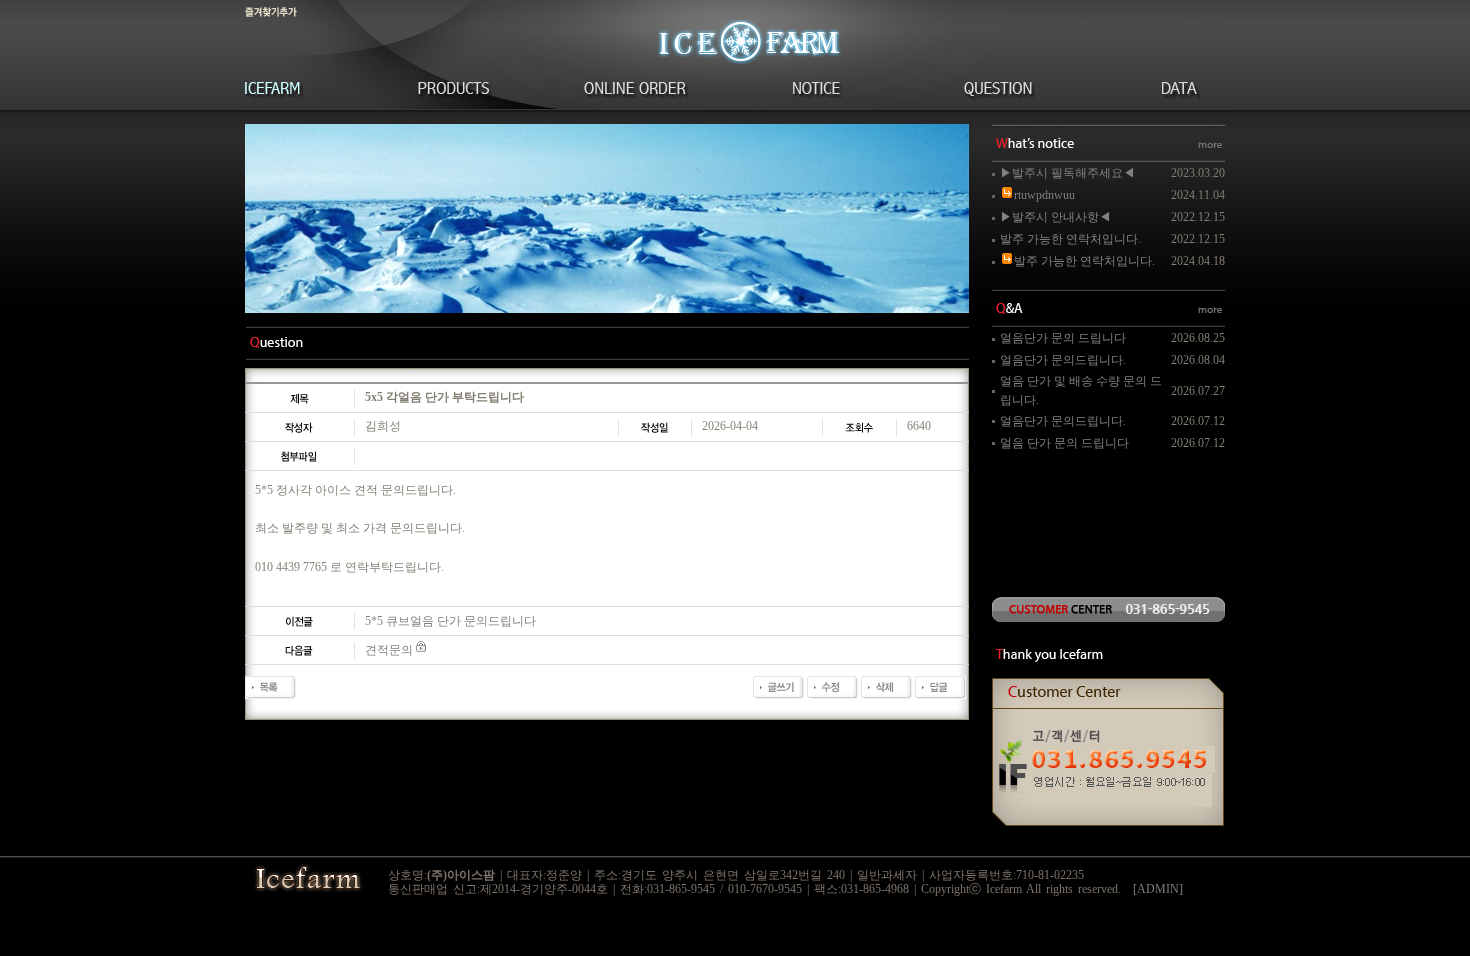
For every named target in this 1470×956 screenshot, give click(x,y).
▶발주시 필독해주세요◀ (1067, 173)
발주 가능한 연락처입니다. (1070, 239)
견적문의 (389, 650)
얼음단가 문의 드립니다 (1063, 338)
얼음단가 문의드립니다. (1063, 360)
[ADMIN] (1158, 889)
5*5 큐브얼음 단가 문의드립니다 (450, 621)
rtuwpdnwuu (1044, 195)
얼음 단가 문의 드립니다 (1064, 443)
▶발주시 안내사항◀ (1055, 217)
